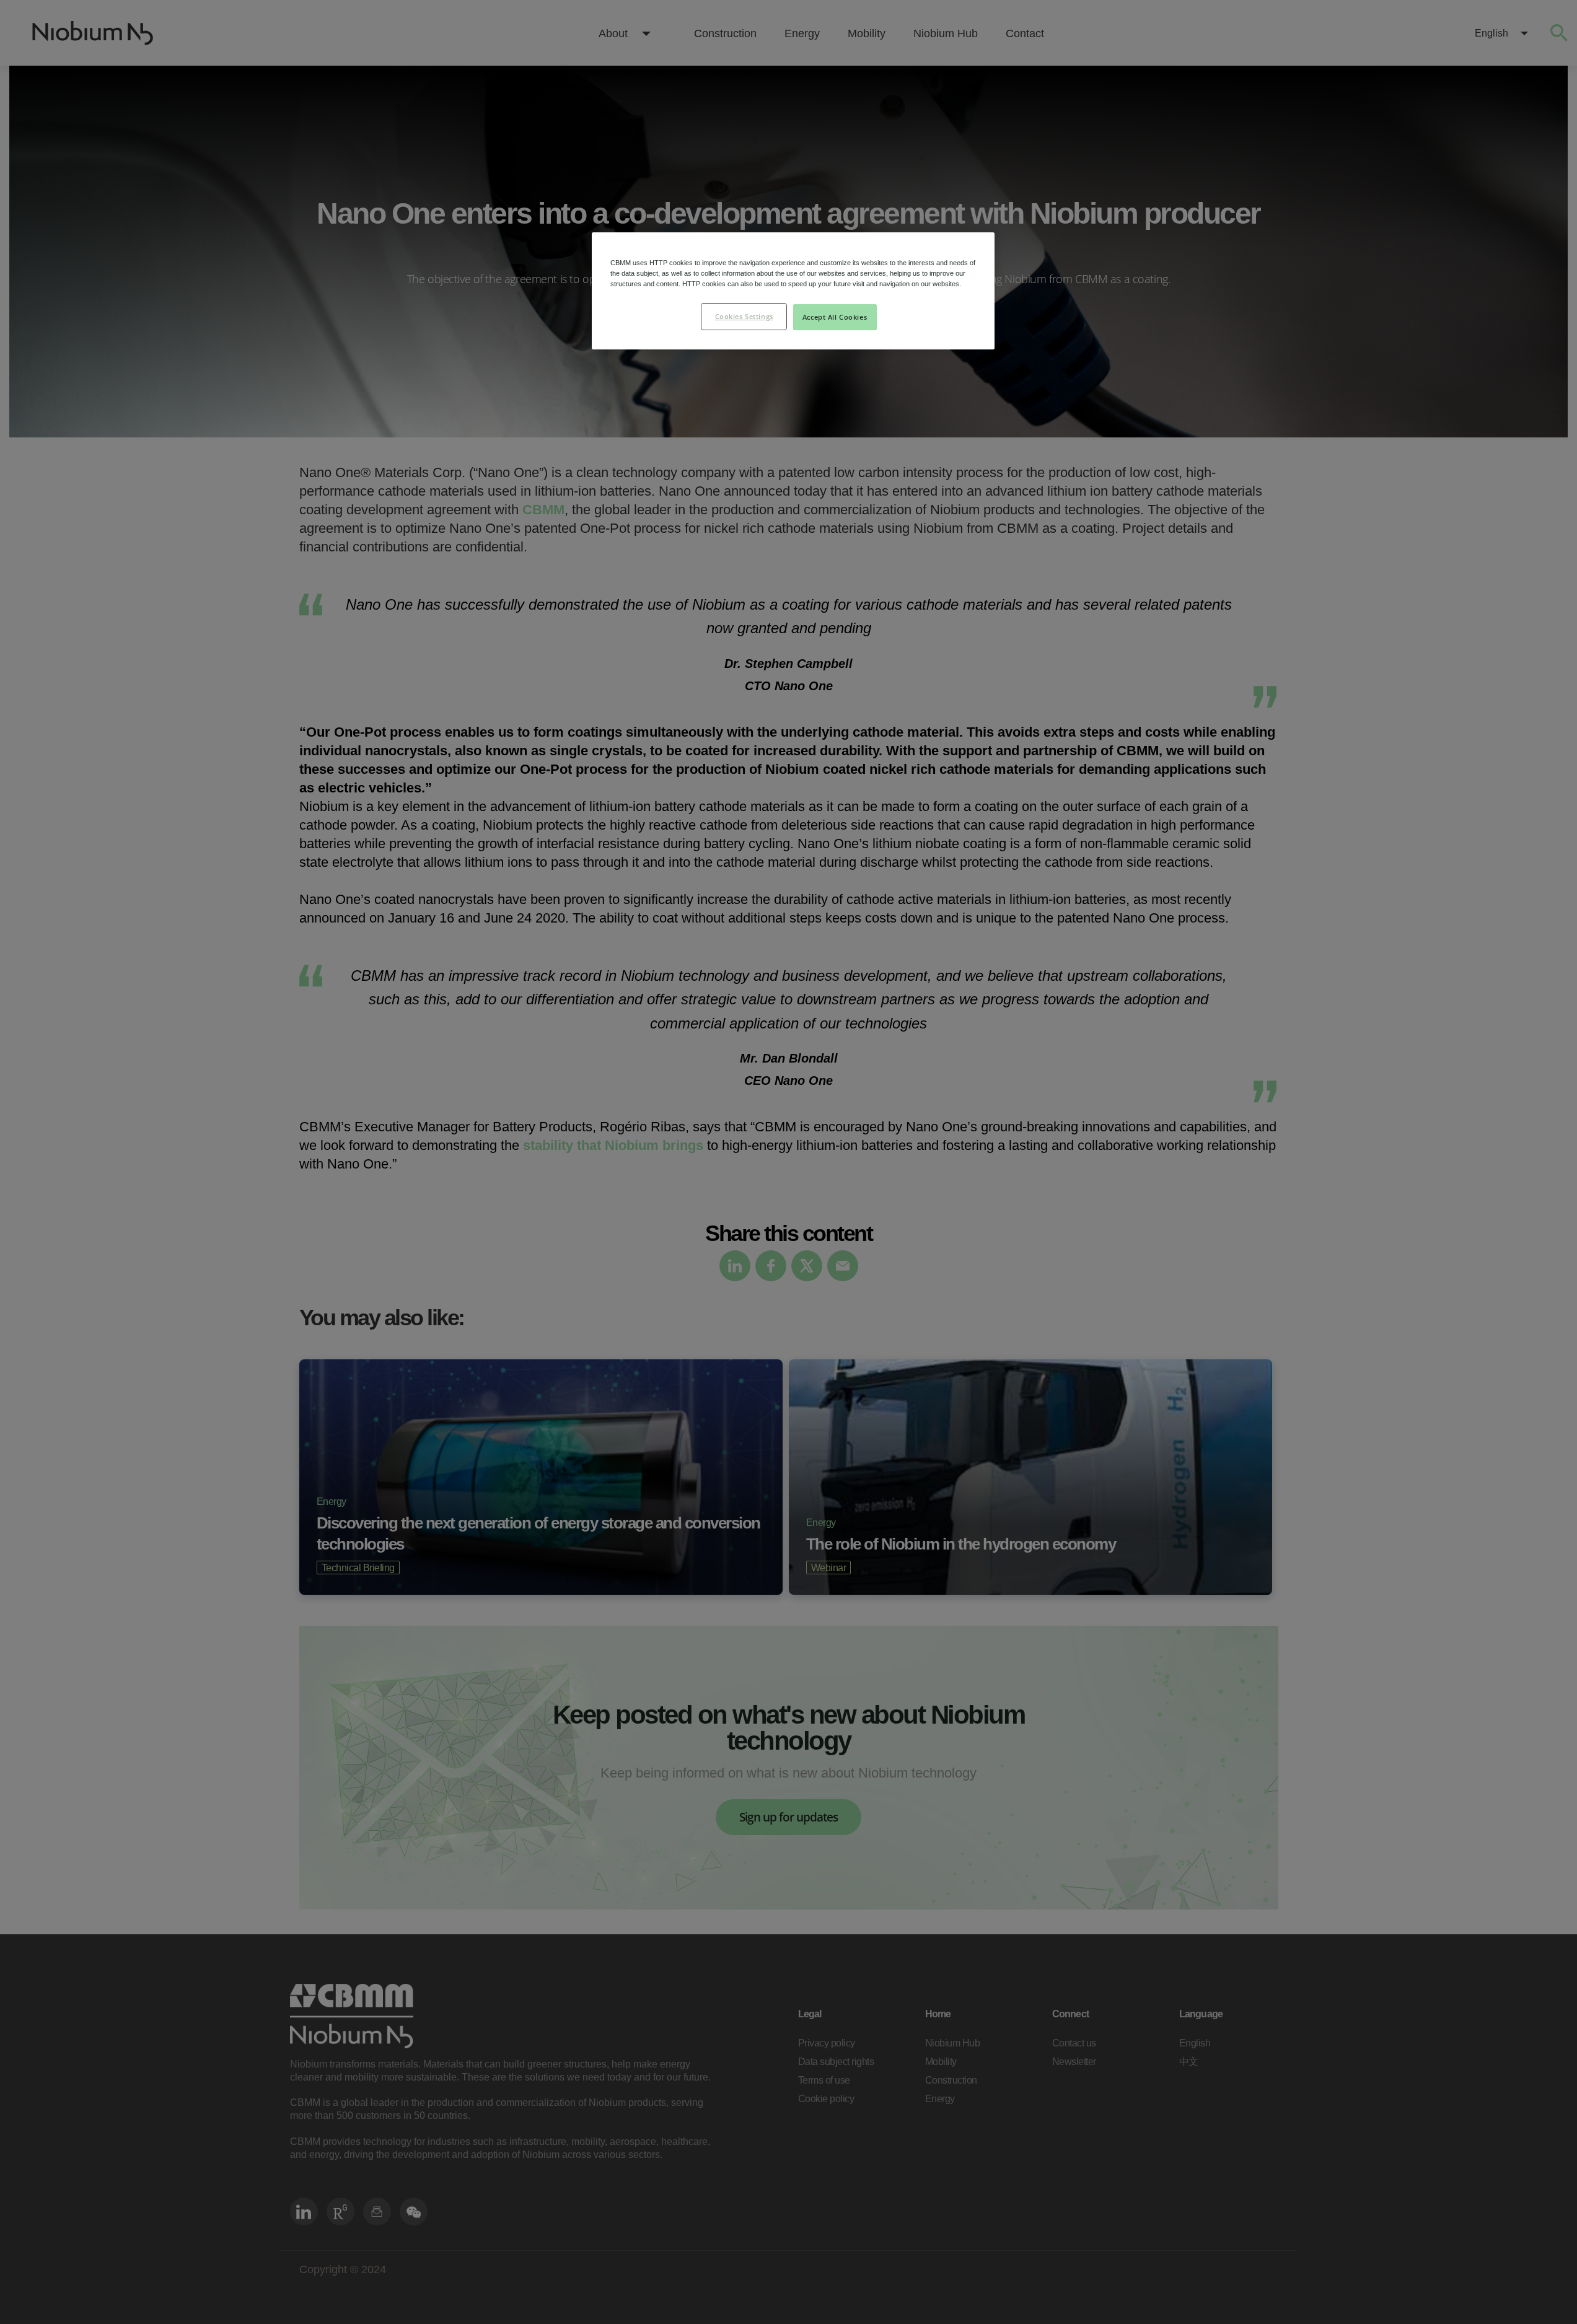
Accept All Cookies (835, 317)
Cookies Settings (744, 316)
